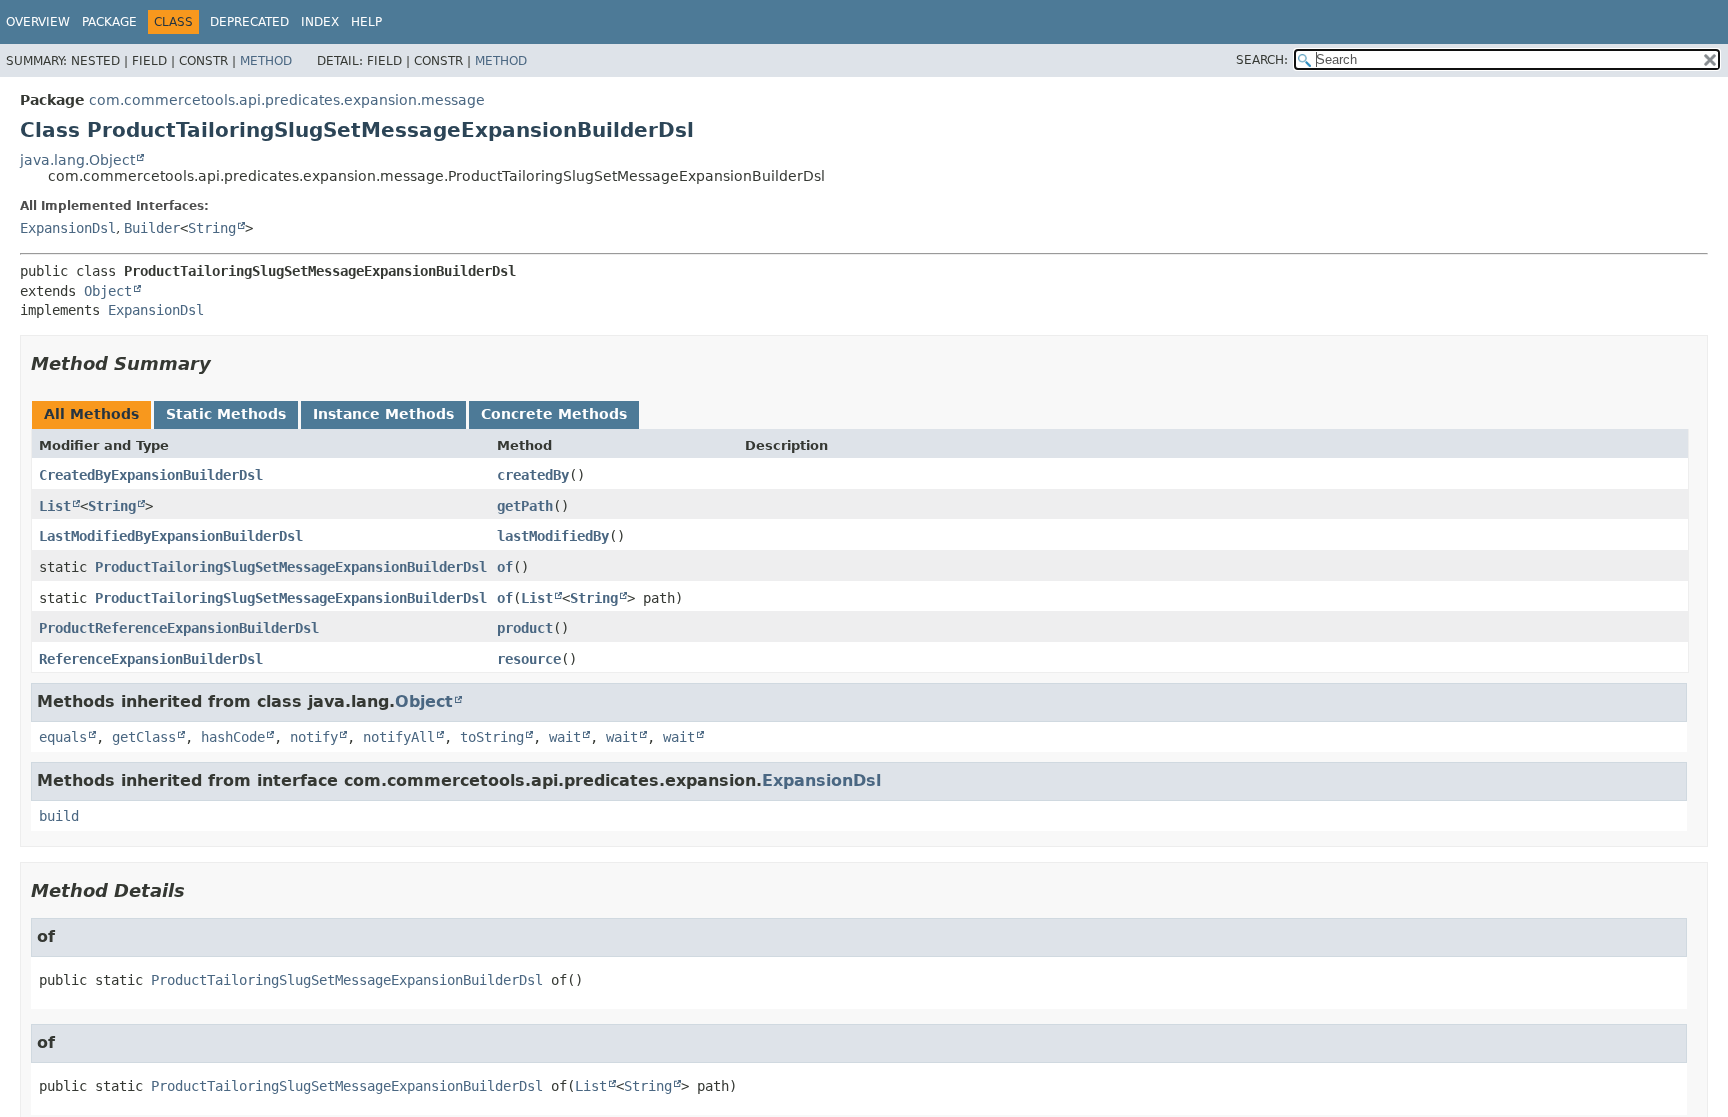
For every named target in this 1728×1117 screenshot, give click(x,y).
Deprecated (249, 22)
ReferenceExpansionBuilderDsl (151, 659)
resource (529, 659)
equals (63, 737)
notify (314, 737)
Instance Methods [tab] (383, 414)
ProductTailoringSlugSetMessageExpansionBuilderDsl (291, 567)
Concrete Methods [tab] (554, 414)
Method (266, 61)
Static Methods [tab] (226, 414)
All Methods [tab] (91, 414)
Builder (152, 228)
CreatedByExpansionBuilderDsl (151, 475)
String (212, 228)
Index (320, 22)
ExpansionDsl (68, 228)
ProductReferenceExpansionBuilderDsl (179, 628)
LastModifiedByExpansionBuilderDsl (171, 536)
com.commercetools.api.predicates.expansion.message (287, 100)
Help (366, 22)
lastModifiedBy (553, 536)
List (55, 506)
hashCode (233, 737)
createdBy (533, 475)
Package (109, 22)
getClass (144, 737)
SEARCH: (1262, 60)
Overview (38, 22)
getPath (525, 506)
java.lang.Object (77, 160)
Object (108, 291)
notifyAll (399, 737)
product (525, 628)
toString (492, 737)
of (505, 567)
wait (565, 737)
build (59, 816)
